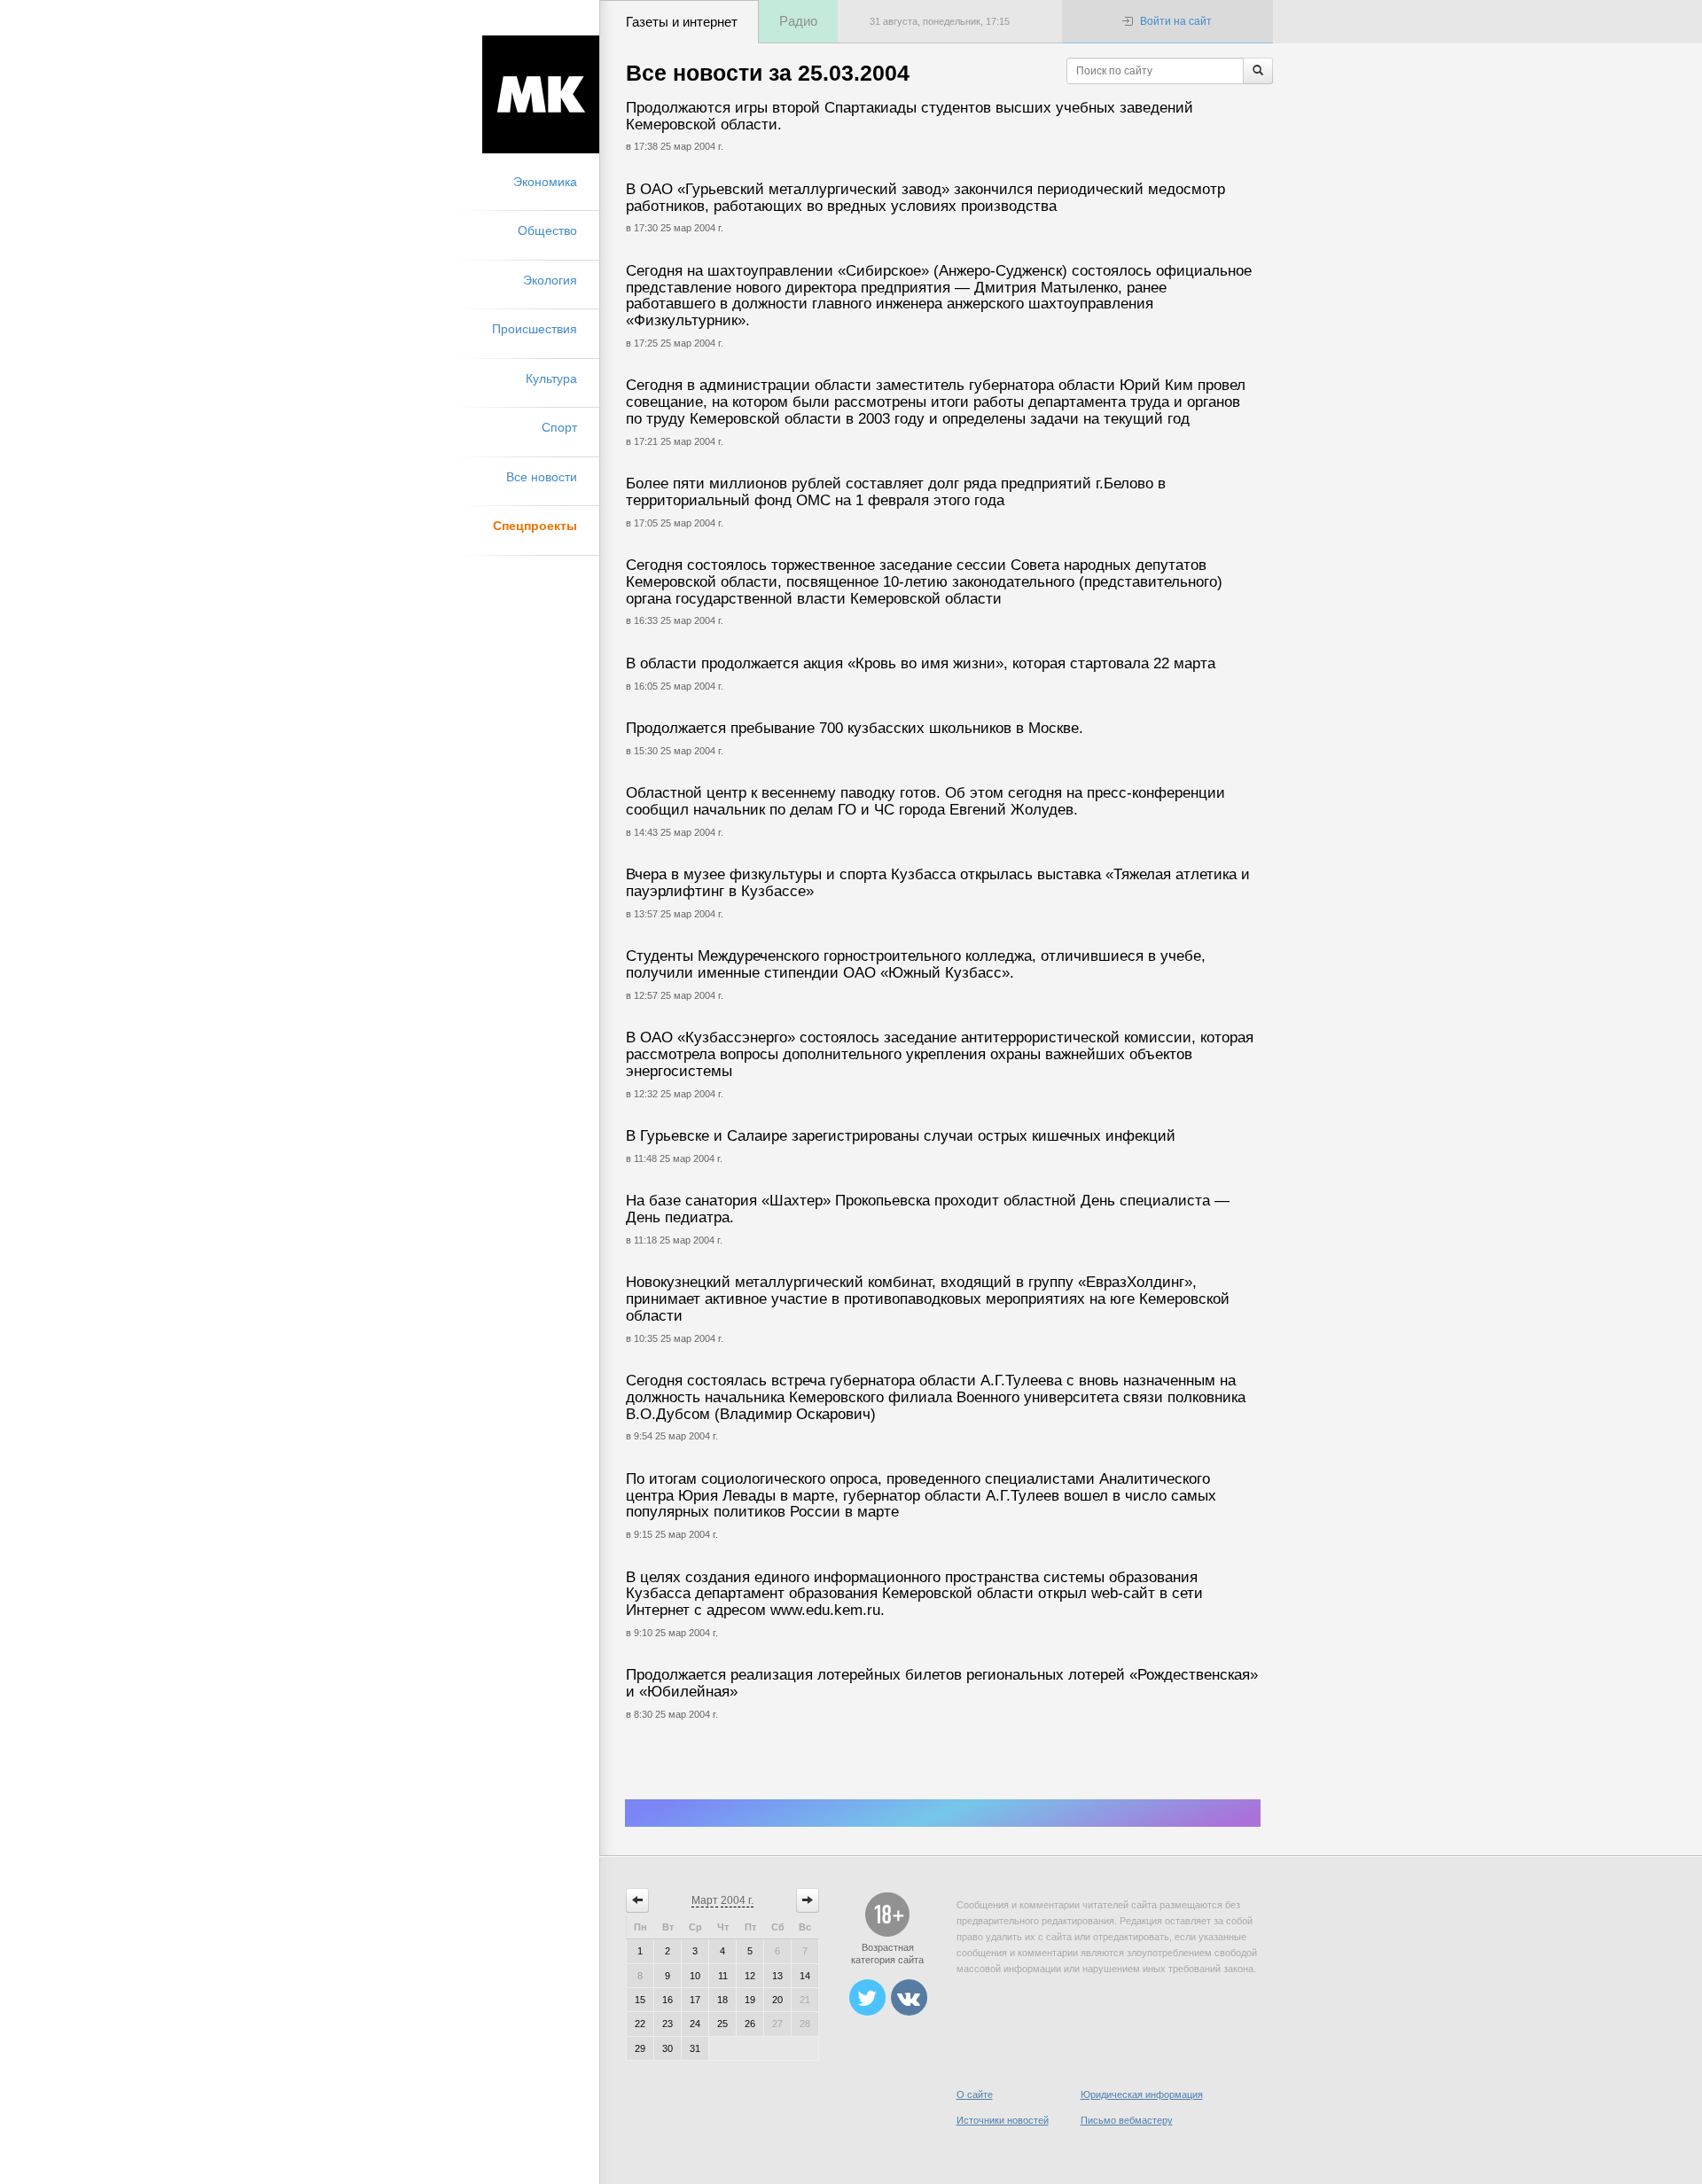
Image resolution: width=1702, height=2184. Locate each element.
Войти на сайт (1176, 21)
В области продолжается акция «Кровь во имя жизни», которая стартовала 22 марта (921, 663)
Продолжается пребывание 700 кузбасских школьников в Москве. (855, 728)
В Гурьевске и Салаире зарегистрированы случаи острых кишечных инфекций (901, 1136)
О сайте (975, 2094)
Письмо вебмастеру (1127, 2120)
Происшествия (535, 329)
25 (722, 2024)
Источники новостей (1003, 2120)
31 (695, 2048)
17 (695, 2000)
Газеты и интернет (682, 22)
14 (805, 1976)
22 (640, 2024)
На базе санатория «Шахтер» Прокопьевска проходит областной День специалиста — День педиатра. (928, 1209)
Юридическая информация (1142, 2094)
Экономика (545, 182)
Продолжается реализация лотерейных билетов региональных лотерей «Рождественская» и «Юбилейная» (942, 1683)
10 (695, 1976)
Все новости (542, 477)
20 (777, 2000)
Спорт (559, 427)
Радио (798, 21)
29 (640, 2048)
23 (668, 2024)
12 (750, 1976)
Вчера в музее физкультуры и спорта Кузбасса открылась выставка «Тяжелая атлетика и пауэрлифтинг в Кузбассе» (938, 883)
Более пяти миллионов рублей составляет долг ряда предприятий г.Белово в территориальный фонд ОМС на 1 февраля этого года (896, 492)
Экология (550, 280)
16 (668, 2000)
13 (777, 1976)
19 (750, 2000)
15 (640, 2000)
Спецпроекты (535, 526)
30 (668, 2048)
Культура (551, 378)
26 (750, 2024)
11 (723, 1976)
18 (722, 2000)
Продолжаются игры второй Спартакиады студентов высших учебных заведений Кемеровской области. (910, 116)
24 (695, 2024)
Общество (547, 230)
